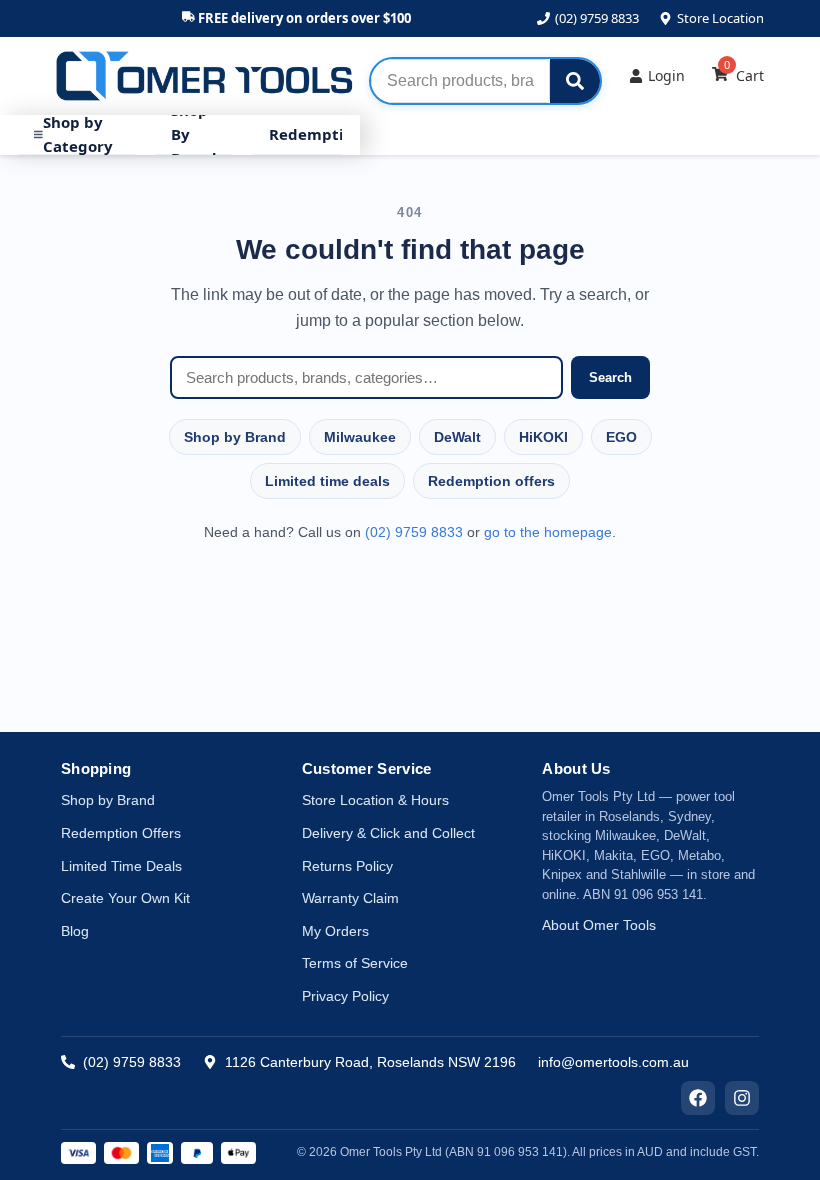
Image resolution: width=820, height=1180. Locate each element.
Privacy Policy (345, 996)
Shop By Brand (194, 135)
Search (610, 377)
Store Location (720, 18)
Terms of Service (355, 963)
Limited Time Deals (121, 866)
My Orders (335, 931)
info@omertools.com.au (613, 1062)
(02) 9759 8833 (597, 18)
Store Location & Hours (375, 800)
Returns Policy (347, 866)
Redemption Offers (121, 833)
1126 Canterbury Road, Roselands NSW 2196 (370, 1062)
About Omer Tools (599, 925)
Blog (75, 931)
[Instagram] (742, 1098)
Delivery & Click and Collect (388, 833)
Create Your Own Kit (125, 898)
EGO (621, 437)
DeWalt (457, 437)
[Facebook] (698, 1098)
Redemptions (319, 134)
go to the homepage (548, 532)
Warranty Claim (350, 898)
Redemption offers (491, 481)
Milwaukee (360, 437)
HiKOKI (543, 437)
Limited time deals (327, 481)
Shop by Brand (235, 437)
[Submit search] (575, 81)
